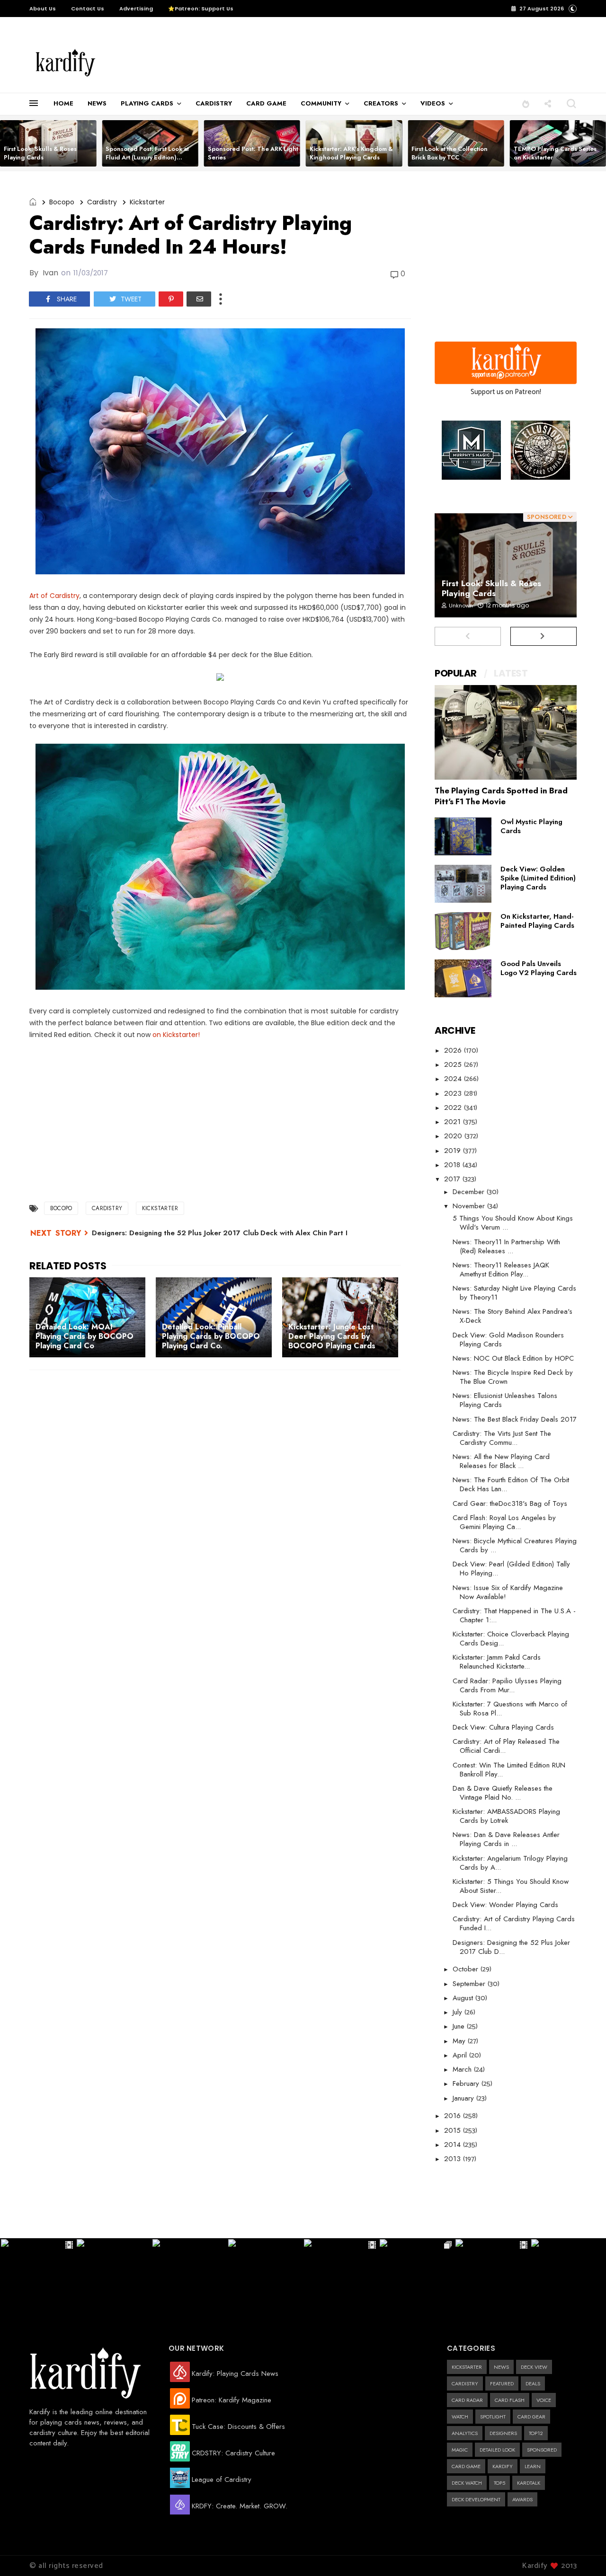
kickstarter (147, 202)
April (461, 2055)
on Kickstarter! (176, 1035)
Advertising (136, 9)
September (470, 1984)
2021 (454, 1122)
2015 (454, 2130)
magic (460, 2450)
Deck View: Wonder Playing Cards (505, 1905)
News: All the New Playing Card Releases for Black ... (501, 1461)
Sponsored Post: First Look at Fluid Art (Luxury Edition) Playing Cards (147, 157)
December (470, 1192)
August (464, 1998)
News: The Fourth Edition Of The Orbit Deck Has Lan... (511, 1484)
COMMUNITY (321, 103)
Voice (544, 2400)
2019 (454, 1151)
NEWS (97, 103)
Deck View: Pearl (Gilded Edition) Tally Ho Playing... (511, 1569)
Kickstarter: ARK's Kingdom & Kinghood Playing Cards (351, 153)
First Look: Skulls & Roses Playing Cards (40, 153)
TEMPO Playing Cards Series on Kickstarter (555, 153)
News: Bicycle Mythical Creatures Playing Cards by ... (515, 1545)
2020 (454, 1136)
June (460, 2026)
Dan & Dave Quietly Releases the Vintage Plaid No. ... (503, 1793)
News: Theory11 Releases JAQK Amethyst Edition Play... (501, 1270)
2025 (454, 1064)
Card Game (466, 2466)
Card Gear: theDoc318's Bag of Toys (510, 1503)
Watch (460, 2417)
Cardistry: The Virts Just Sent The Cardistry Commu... (502, 1438)
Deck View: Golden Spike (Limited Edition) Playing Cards (538, 878)
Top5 (499, 2483)
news (501, 2367)
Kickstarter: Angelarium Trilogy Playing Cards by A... (510, 1863)
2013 (454, 2159)
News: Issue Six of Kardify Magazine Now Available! (508, 1592)
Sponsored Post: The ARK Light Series (253, 153)
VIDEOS (433, 103)
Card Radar (467, 2400)
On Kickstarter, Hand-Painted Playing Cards (537, 921)
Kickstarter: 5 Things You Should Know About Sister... (511, 1886)
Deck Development (476, 2499)
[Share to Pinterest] (171, 299)
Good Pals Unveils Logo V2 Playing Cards (539, 968)
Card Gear (531, 2417)
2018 (453, 1165)
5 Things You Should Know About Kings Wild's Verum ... (513, 1223)
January (464, 2098)
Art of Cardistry (54, 596)
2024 (454, 1079)
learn (533, 2466)
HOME (63, 103)
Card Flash (510, 2400)
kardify (503, 2466)
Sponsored (542, 2450)
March (463, 2069)
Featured (502, 2383)
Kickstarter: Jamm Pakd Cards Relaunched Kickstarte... (497, 1662)
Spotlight (493, 2417)
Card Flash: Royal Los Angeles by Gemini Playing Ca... (504, 1522)
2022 (454, 1108)
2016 (454, 2116)
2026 (454, 1050)
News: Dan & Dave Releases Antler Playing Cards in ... (506, 1839)
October (467, 1969)
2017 (453, 1179)
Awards (522, 2499)
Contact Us (88, 9)
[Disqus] (220, 1500)
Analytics (465, 2433)
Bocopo (62, 202)
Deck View (534, 2367)
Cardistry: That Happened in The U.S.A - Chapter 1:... (514, 1615)
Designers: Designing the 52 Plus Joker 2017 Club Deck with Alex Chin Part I (220, 1233)
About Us (43, 9)
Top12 (536, 2433)
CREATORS (381, 103)
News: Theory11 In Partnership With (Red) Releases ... (506, 1246)
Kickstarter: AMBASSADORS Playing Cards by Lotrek (506, 1816)
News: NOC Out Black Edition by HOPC (513, 1358)
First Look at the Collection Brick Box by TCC (450, 153)
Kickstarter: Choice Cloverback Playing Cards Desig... (511, 1639)
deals (533, 2383)
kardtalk (529, 2483)
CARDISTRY (214, 103)
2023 (454, 1093)
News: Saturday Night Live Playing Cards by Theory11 (514, 1293)
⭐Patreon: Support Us (201, 9)
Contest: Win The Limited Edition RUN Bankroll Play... (509, 1770)
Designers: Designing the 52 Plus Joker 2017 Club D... (511, 1947)
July (459, 2012)
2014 (454, 2145)
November (470, 1206)
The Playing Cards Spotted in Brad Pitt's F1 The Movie (501, 796)
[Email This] (199, 299)
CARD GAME (266, 103)
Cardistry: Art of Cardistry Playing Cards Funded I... (514, 1923)
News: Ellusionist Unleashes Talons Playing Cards (505, 1400)
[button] (526, 103)
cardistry (102, 202)
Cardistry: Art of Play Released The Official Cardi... (506, 1746)
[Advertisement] (310, 63)
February (467, 2084)
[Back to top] (583, 2553)
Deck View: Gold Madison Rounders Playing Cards (508, 1340)
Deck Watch (467, 2483)
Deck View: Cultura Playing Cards (503, 1727)
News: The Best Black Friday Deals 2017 (515, 1419)
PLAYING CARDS (147, 103)
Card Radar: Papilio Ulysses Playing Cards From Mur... (507, 1685)
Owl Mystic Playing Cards (531, 826)
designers (503, 2433)
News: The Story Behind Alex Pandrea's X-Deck (512, 1316)
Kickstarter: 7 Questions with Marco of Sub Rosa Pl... (510, 1709)
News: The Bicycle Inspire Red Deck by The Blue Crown (513, 1377)
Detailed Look (497, 2450)
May (460, 2041)
